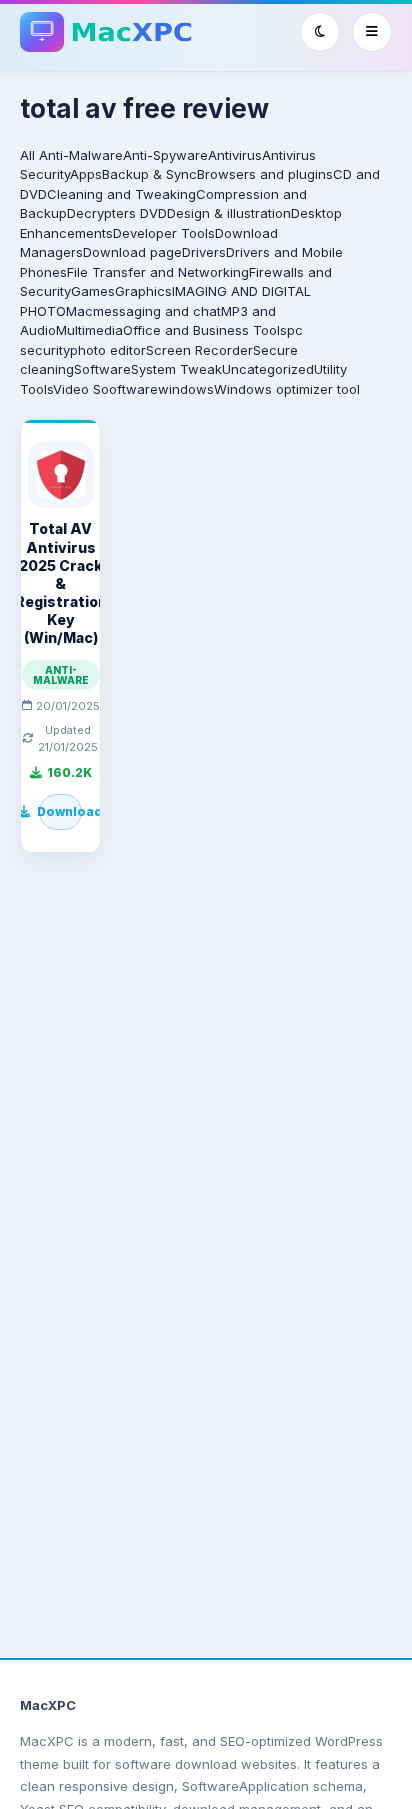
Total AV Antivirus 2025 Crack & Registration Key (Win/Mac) (61, 583)
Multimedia (89, 330)
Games (93, 291)
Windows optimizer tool (287, 389)
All (27, 155)
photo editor (108, 350)
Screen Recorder (199, 350)
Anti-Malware (81, 155)
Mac (79, 311)
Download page (132, 252)
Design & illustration (229, 213)
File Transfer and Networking (158, 272)
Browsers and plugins (265, 174)
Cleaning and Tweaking (121, 194)
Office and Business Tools (205, 330)
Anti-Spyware (165, 155)
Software (102, 369)
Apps (86, 174)
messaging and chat (157, 311)
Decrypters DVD (117, 213)
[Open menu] (372, 32)
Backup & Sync (149, 174)
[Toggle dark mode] (320, 32)
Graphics (143, 291)
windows (186, 389)
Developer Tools (164, 233)
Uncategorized (268, 369)
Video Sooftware (105, 389)
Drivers (204, 252)
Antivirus (235, 155)
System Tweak (176, 369)
